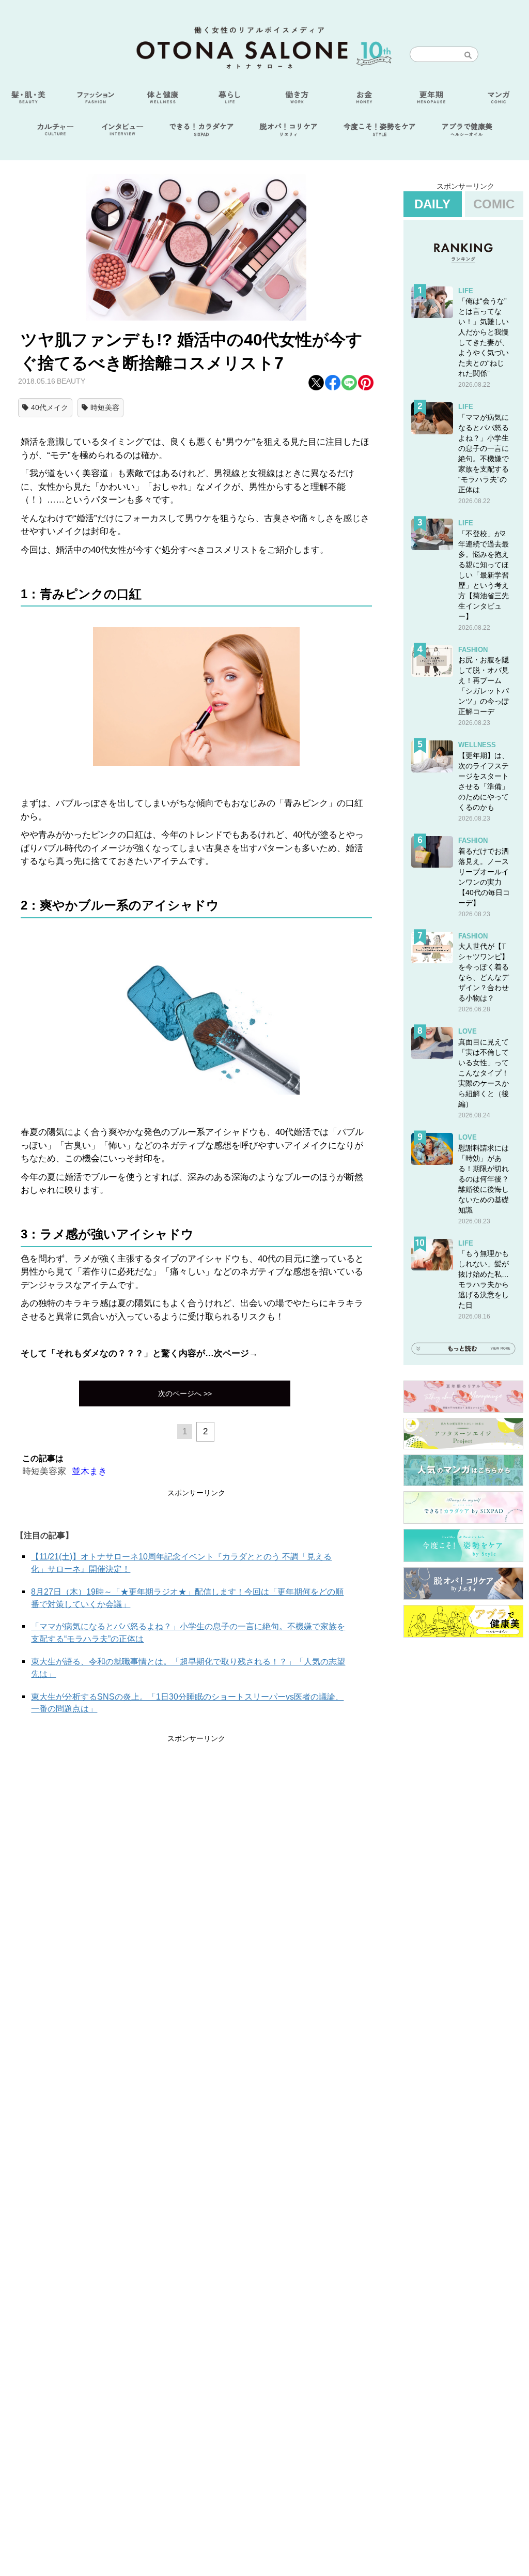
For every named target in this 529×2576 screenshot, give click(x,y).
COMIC (494, 204)
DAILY (432, 204)
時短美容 (105, 407)
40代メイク (50, 407)
